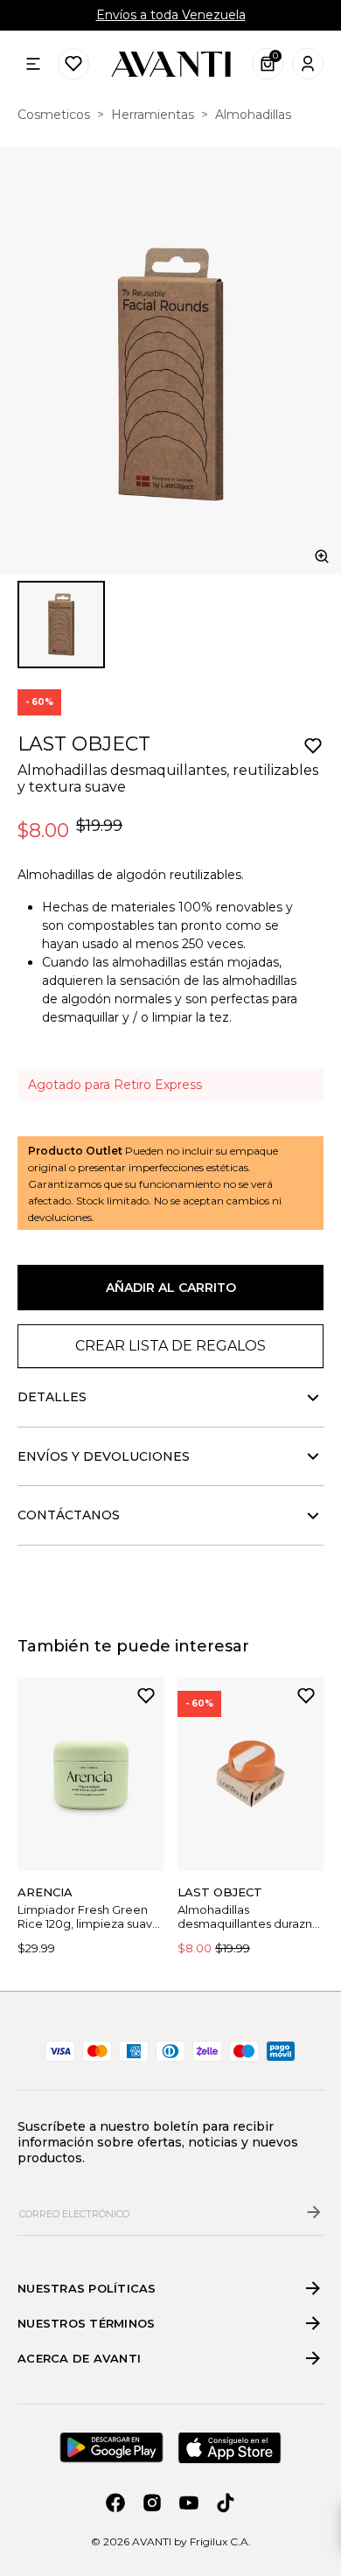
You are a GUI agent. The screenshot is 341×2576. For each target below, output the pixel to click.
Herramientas (153, 115)
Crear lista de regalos (170, 1346)
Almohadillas (253, 115)
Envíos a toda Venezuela (171, 15)
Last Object (84, 744)
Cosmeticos (54, 115)
